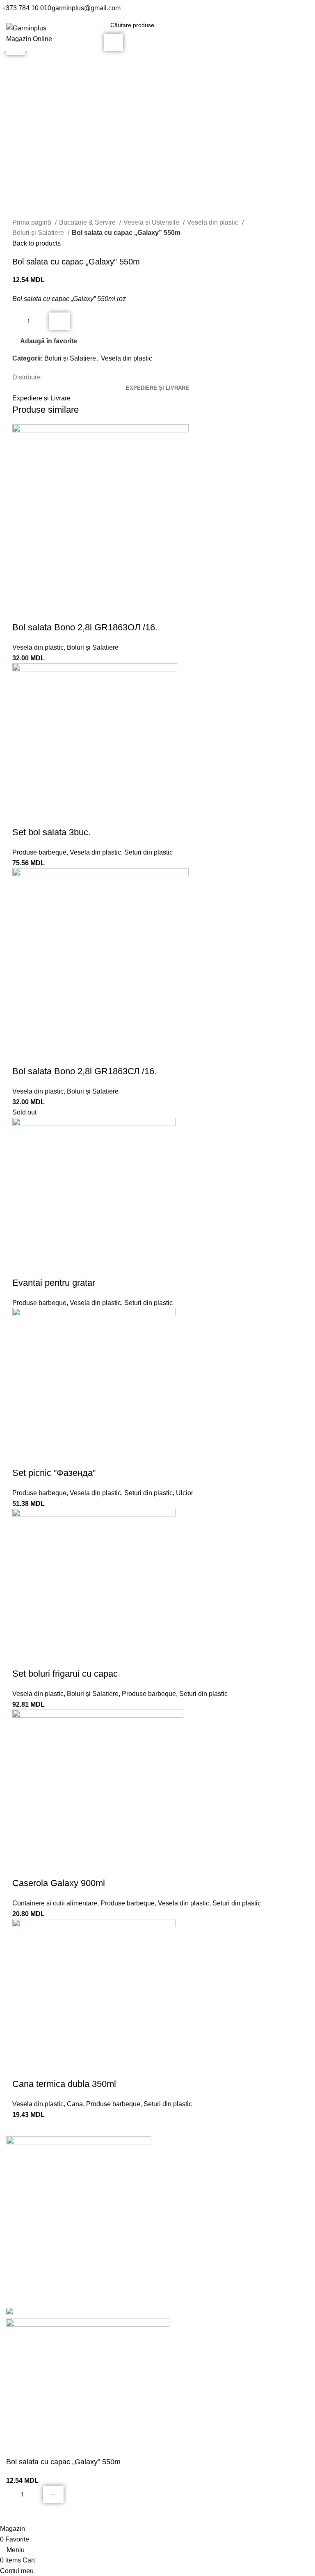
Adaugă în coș (59, 321)
